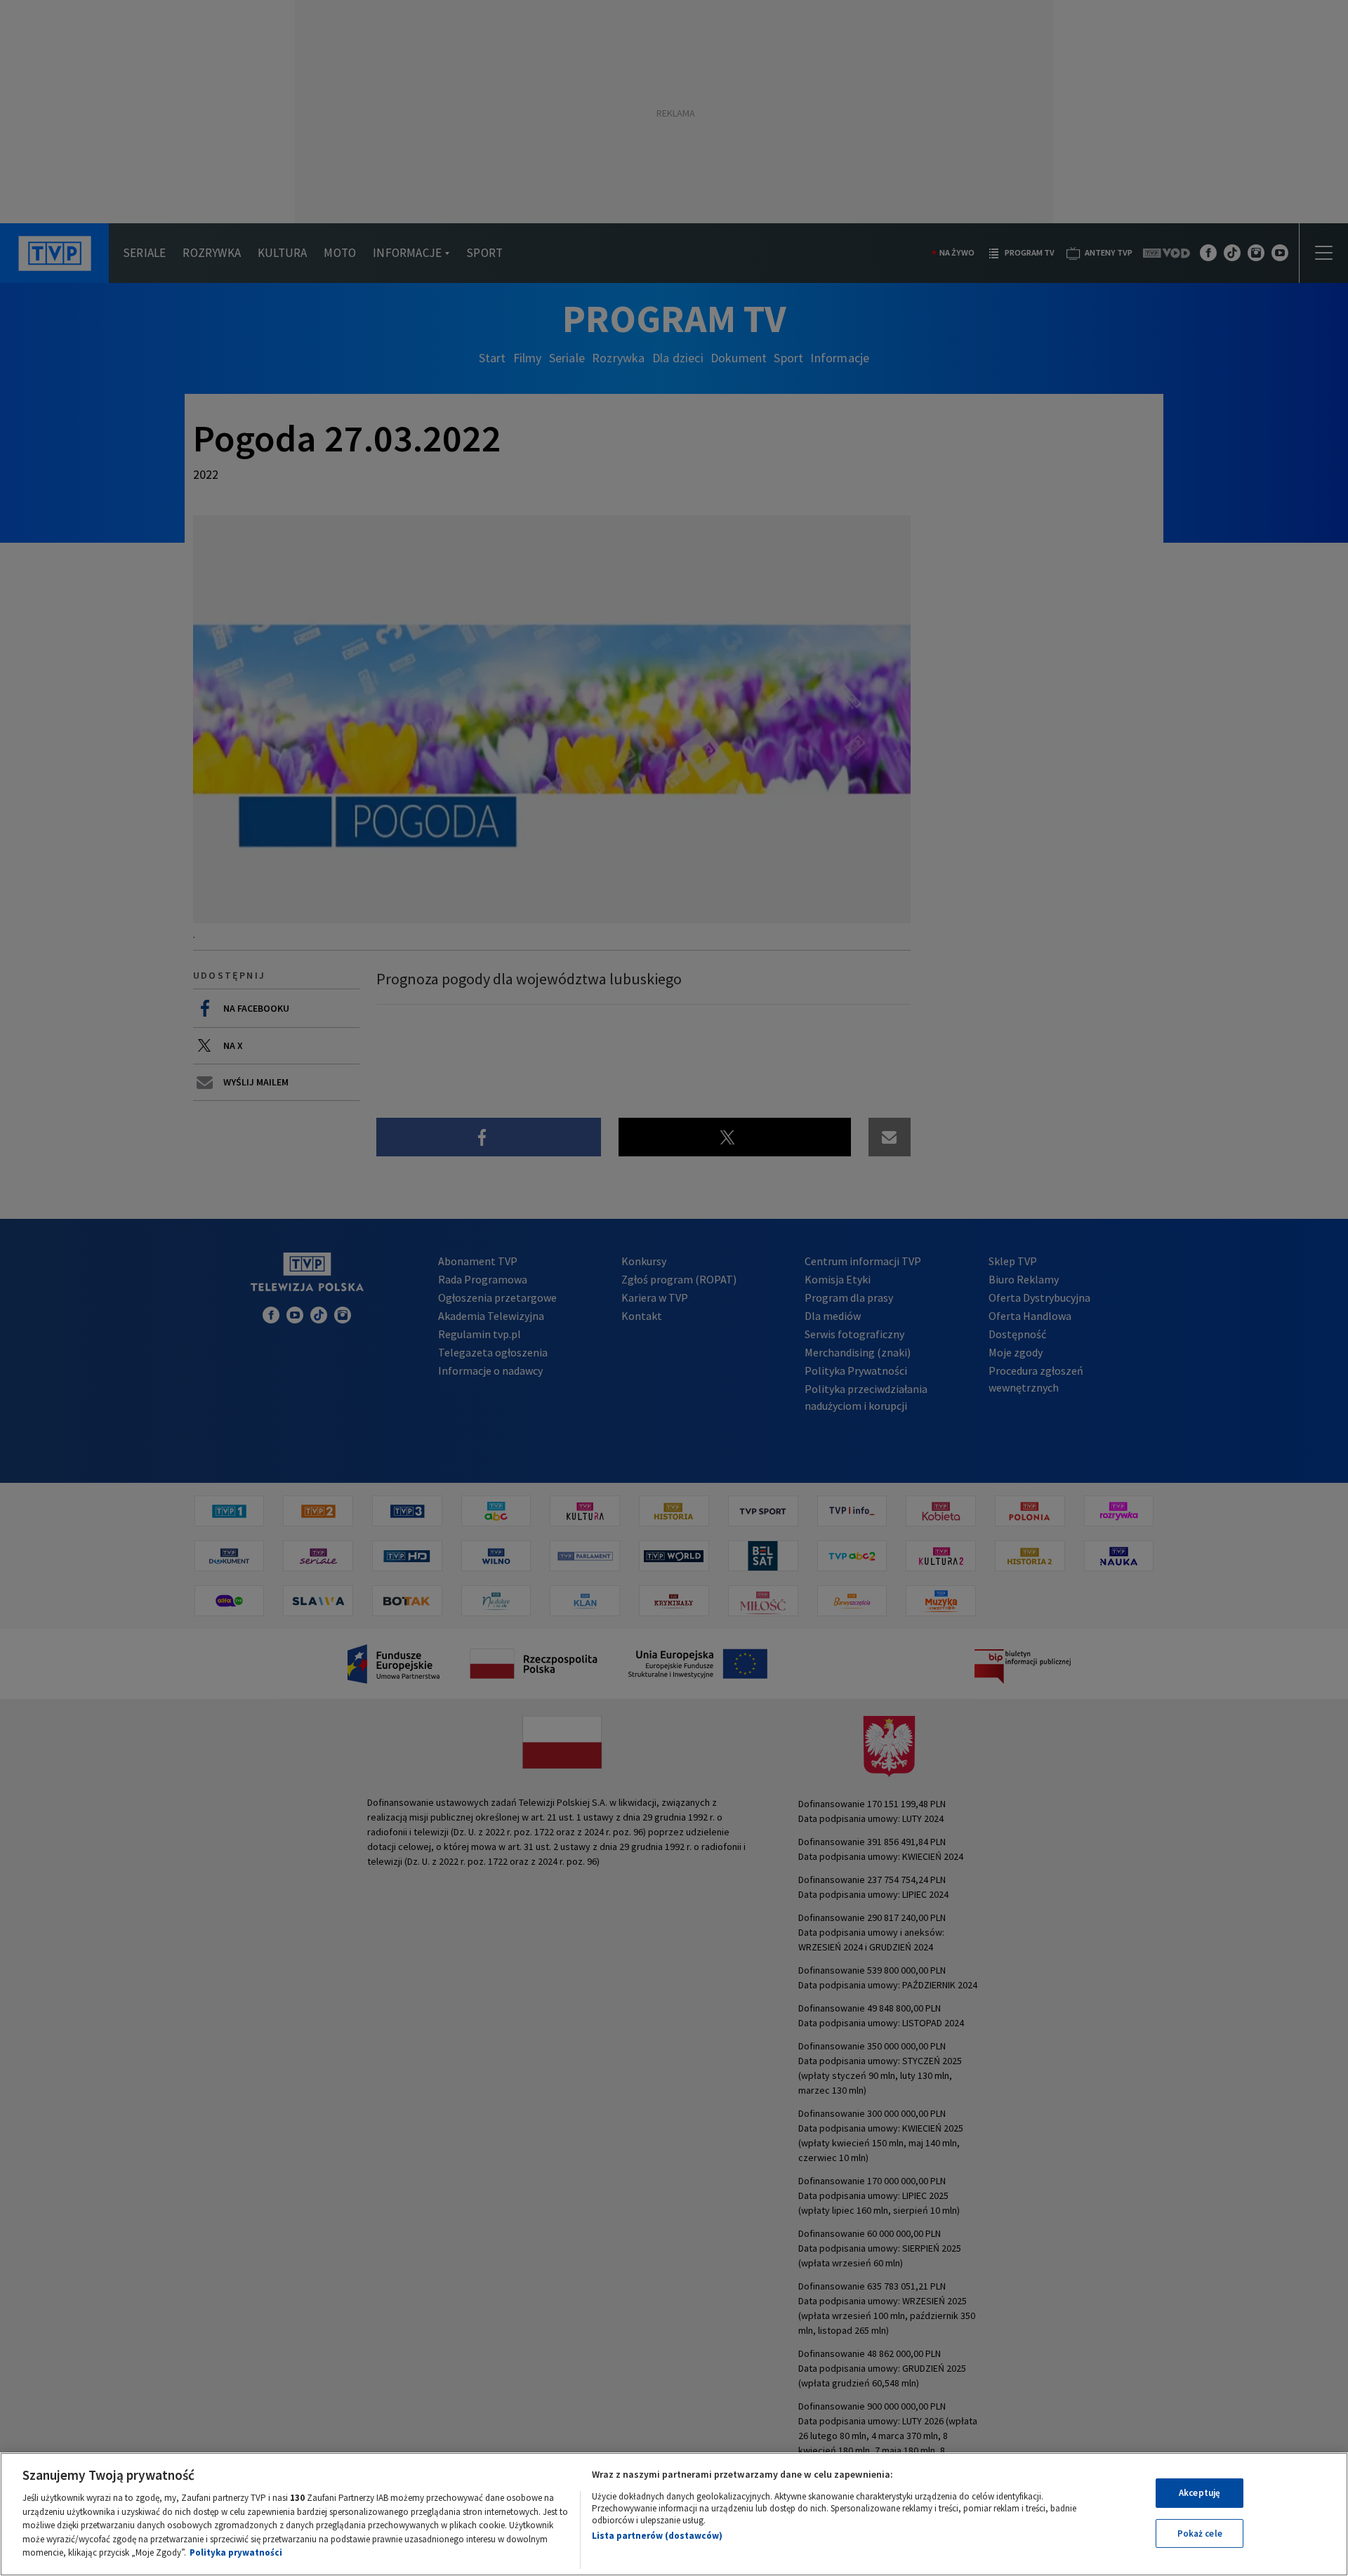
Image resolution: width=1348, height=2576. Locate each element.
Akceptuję (1200, 2493)
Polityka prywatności (236, 2552)
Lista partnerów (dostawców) (657, 2536)
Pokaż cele (1200, 2534)
